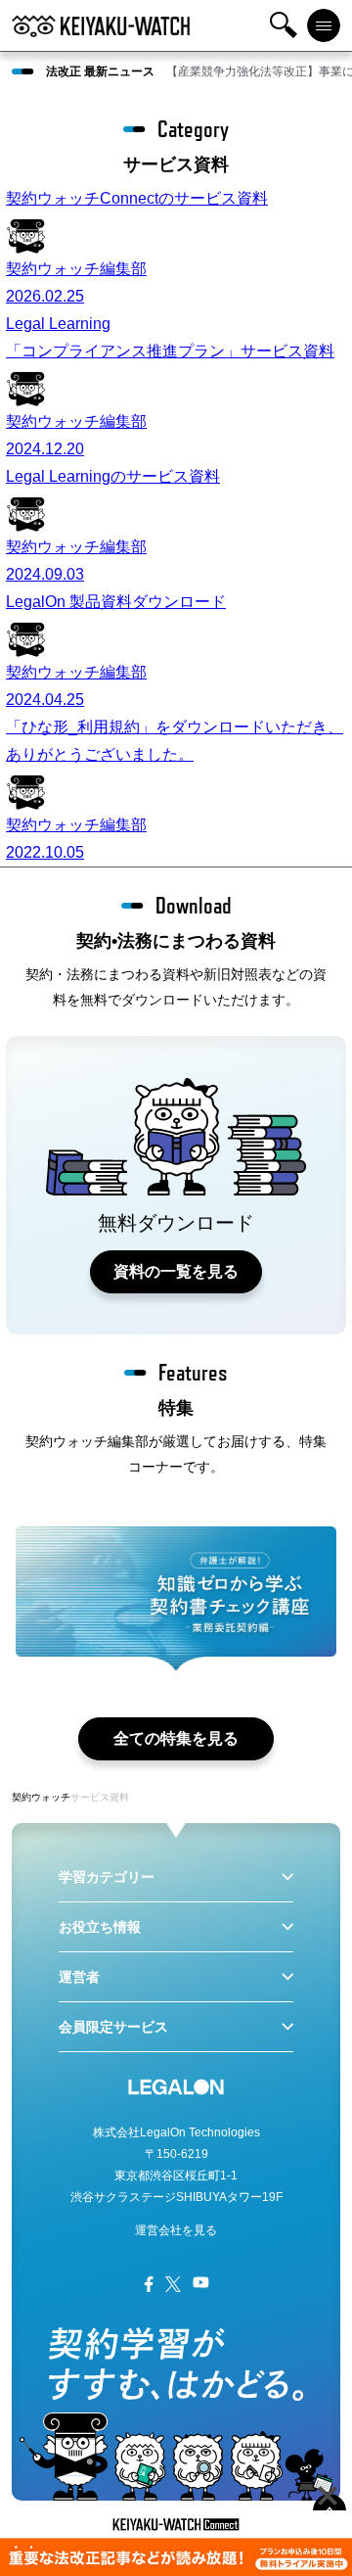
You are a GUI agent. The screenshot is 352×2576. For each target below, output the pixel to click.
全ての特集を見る (176, 1738)
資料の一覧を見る (176, 1271)
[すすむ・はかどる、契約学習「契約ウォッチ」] (101, 25)
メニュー (324, 25)
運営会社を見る (176, 2230)
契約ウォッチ (41, 1797)
